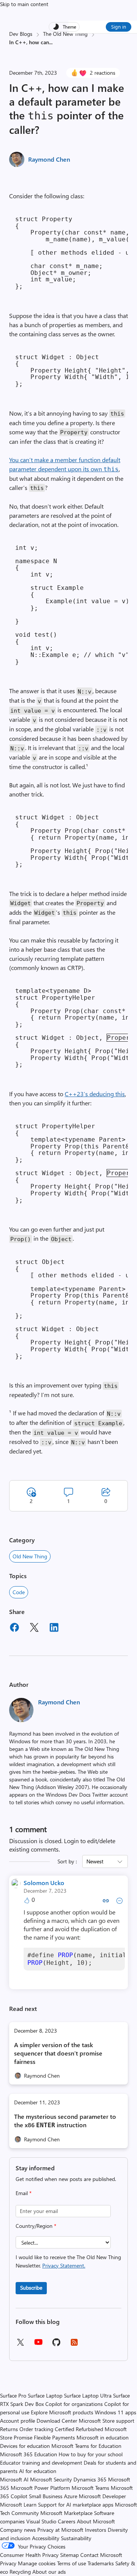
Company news (18, 2530)
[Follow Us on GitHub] (56, 2345)
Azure (71, 2496)
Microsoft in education (103, 2437)
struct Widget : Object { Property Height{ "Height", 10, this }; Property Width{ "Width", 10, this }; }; (72, 370)
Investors (96, 2530)
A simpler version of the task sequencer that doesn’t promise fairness (58, 2053)
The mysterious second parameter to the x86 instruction (65, 2121)
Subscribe (31, 2288)
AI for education (38, 2471)
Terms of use (72, 2563)
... (51, 42)
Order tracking (36, 2429)
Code (19, 1592)
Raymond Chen (49, 159)
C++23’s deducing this (95, 1094)
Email (24, 2193)
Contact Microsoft (101, 2555)
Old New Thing (30, 1556)
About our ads (49, 2572)
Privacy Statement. (64, 2265)
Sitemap (69, 2555)
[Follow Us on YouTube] (38, 2345)
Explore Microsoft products (62, 2412)
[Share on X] (34, 1628)
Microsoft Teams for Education (86, 2446)
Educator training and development (41, 2463)
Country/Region (36, 2226)
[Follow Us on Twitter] (20, 2345)
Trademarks (101, 2563)
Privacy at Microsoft (60, 2530)
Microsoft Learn (18, 2505)
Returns (9, 2429)
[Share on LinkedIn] (54, 1628)
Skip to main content (24, 4)
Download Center (57, 2421)
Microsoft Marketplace (66, 2513)
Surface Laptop (45, 2395)
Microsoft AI (14, 2479)
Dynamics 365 (90, 2479)
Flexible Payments (54, 2437)
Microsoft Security (51, 2479)
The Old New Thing (65, 34)
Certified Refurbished (79, 2429)
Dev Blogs (21, 34)
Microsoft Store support (107, 2421)
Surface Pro (13, 2395)
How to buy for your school (91, 2454)
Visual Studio (41, 2521)
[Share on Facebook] (14, 1628)
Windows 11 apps (115, 2412)
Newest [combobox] (95, 1861)
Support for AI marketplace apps (76, 2505)
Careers (67, 2521)
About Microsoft (96, 2521)
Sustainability (76, 2538)
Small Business (46, 2496)
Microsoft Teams (90, 2488)
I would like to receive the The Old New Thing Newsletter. (68, 2261)
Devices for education (25, 2446)
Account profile (18, 2421)
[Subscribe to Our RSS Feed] (74, 2345)
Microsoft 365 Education (29, 2454)
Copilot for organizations (74, 2404)
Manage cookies (37, 2563)
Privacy (9, 2563)
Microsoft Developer (102, 2496)
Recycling (20, 2572)
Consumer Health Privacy (29, 2555)
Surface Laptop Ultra (88, 2395)
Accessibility (46, 2538)
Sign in (119, 26)
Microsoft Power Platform (40, 2488)
